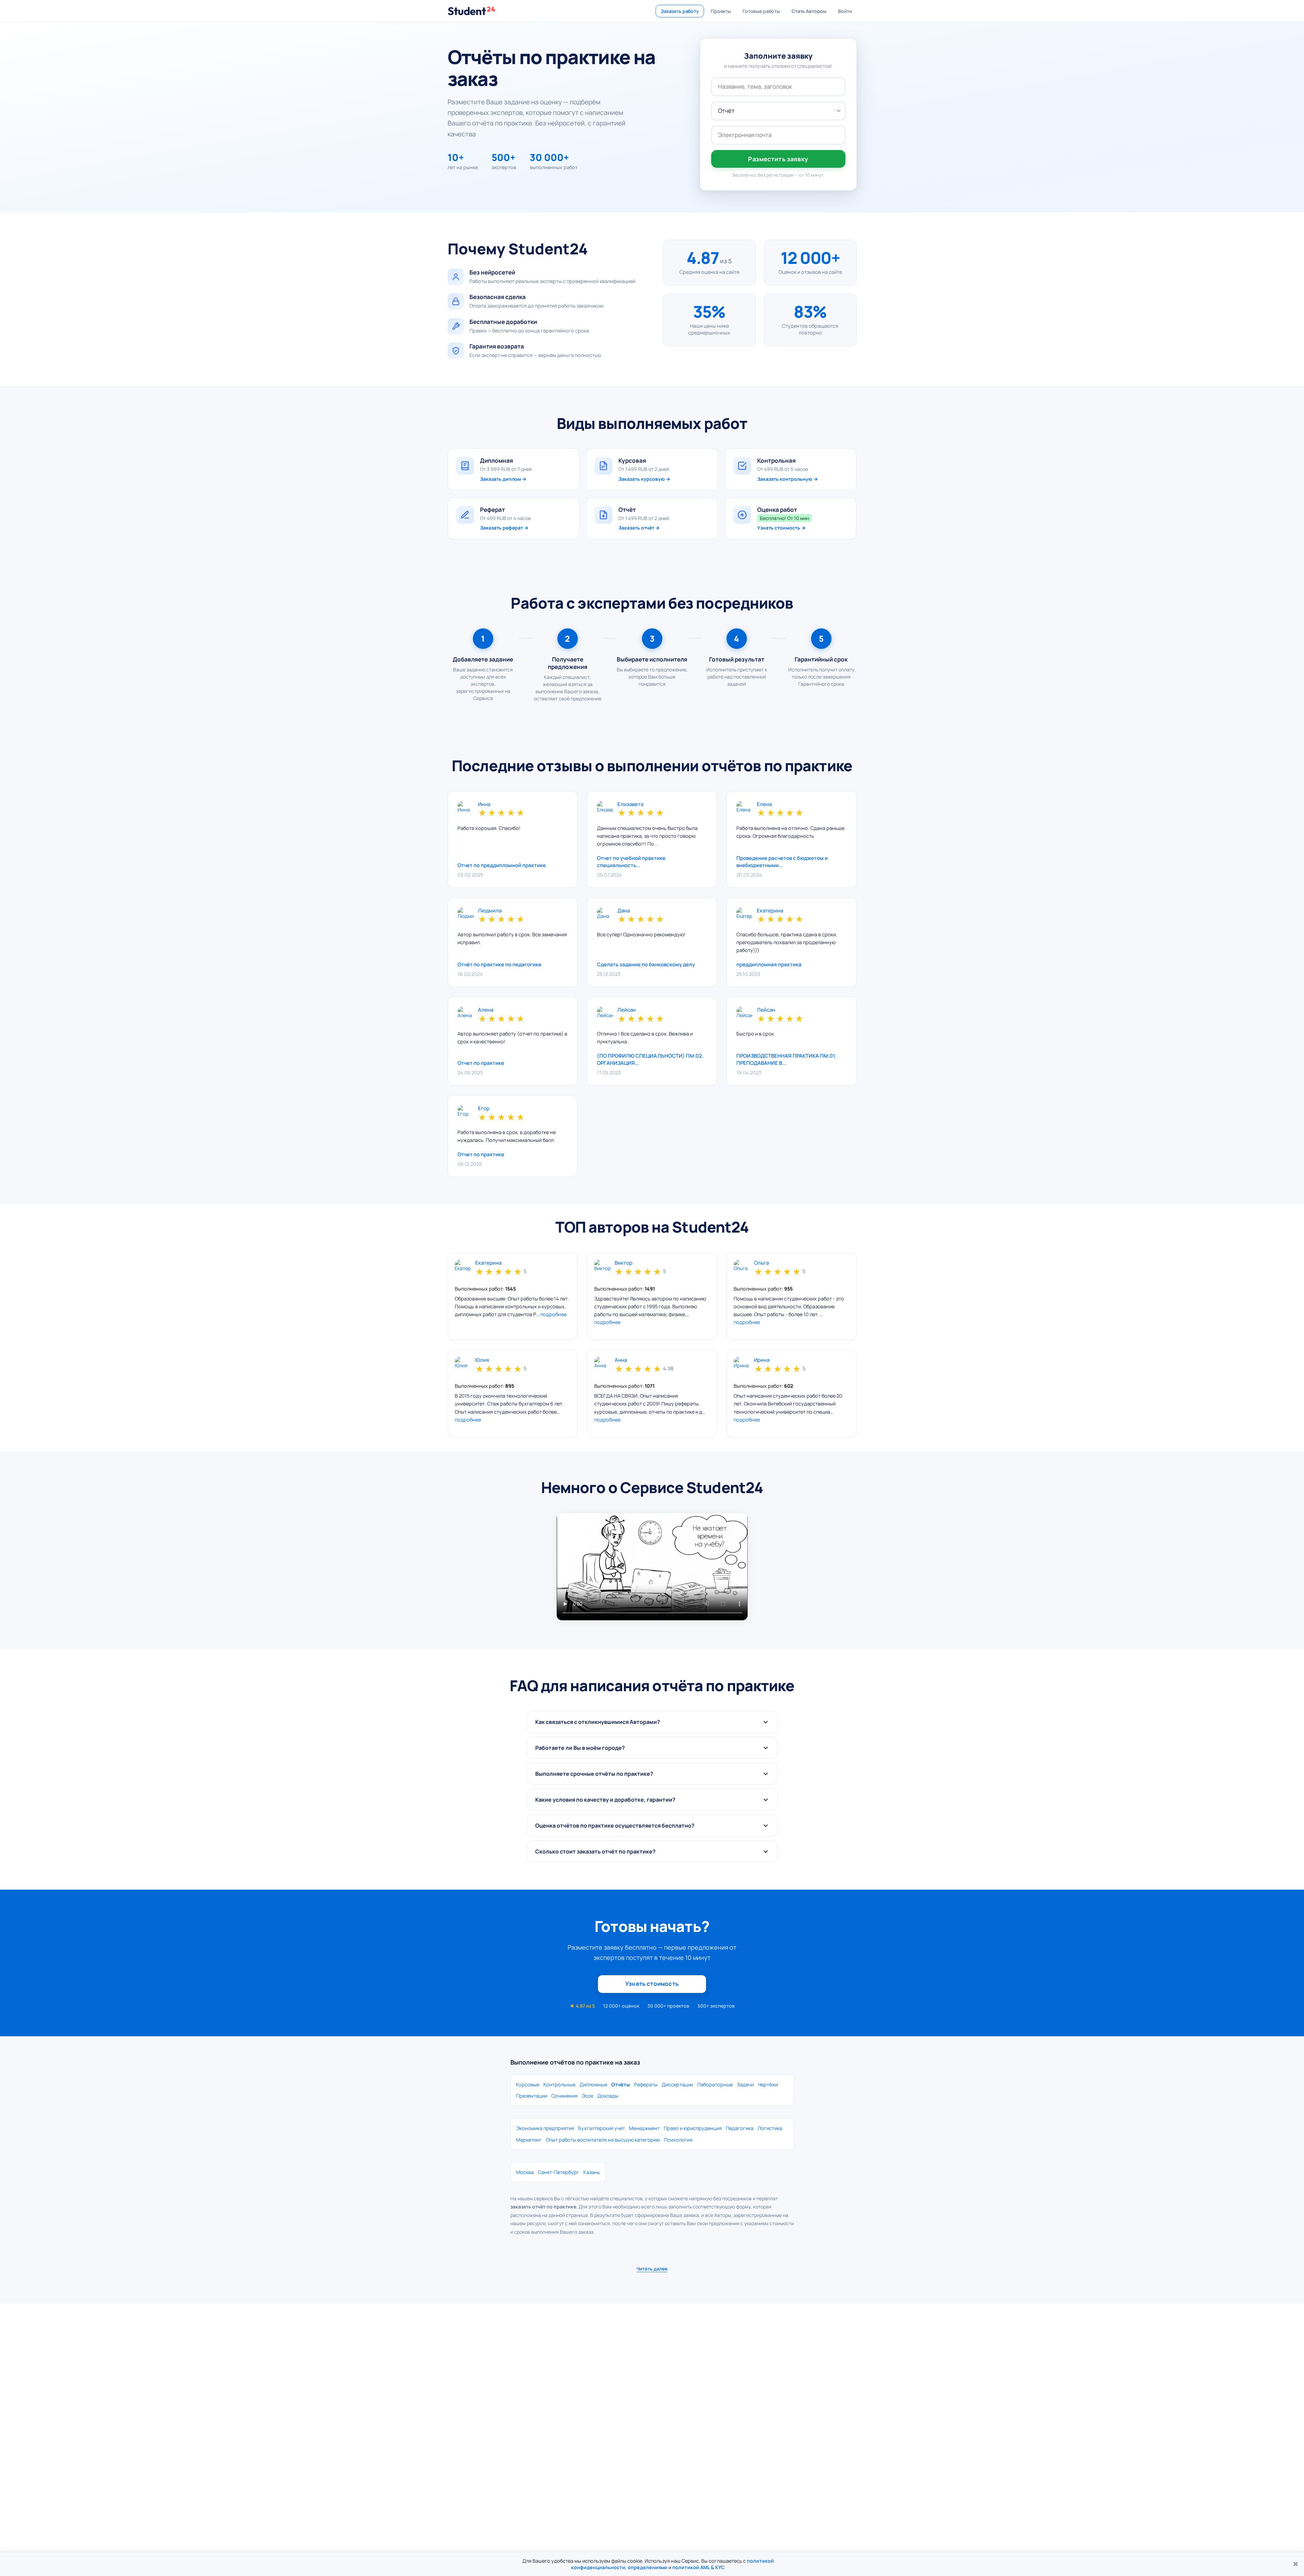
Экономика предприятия (545, 2128)
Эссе (587, 2096)
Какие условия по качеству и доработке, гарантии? (605, 1800)
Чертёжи (768, 2084)
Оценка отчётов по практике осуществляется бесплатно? (615, 1826)
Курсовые (528, 2084)
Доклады (608, 2096)
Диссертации (677, 2084)
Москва (525, 2172)
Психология (678, 2140)
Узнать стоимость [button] (652, 1984)
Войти (845, 11)
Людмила (490, 911)
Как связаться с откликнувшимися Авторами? (598, 1722)
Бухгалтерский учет (602, 2128)
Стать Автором (809, 11)
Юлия (482, 1360)
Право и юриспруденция (693, 2128)
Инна (484, 805)
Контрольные (559, 2084)
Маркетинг (529, 2140)
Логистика (770, 2128)
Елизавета (630, 805)
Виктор (624, 1263)
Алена (486, 1010)
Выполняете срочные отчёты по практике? (594, 1774)
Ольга (761, 1263)
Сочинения (564, 2096)
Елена (764, 805)
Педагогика (740, 2128)
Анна (621, 1360)
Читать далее (652, 2269)
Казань (592, 2172)
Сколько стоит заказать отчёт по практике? (595, 1851)
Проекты (721, 11)
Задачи (745, 2084)
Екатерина (770, 911)
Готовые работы (761, 11)
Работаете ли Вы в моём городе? (580, 1748)
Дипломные (593, 2084)
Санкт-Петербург (559, 2172)
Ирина (762, 1360)
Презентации (532, 2096)
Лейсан (627, 1010)
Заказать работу (680, 11)
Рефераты (646, 2084)
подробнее (553, 1314)
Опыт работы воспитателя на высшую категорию (603, 2140)
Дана (624, 911)
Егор (484, 1109)
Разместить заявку (778, 159)
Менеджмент (644, 2128)
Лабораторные (715, 2084)
